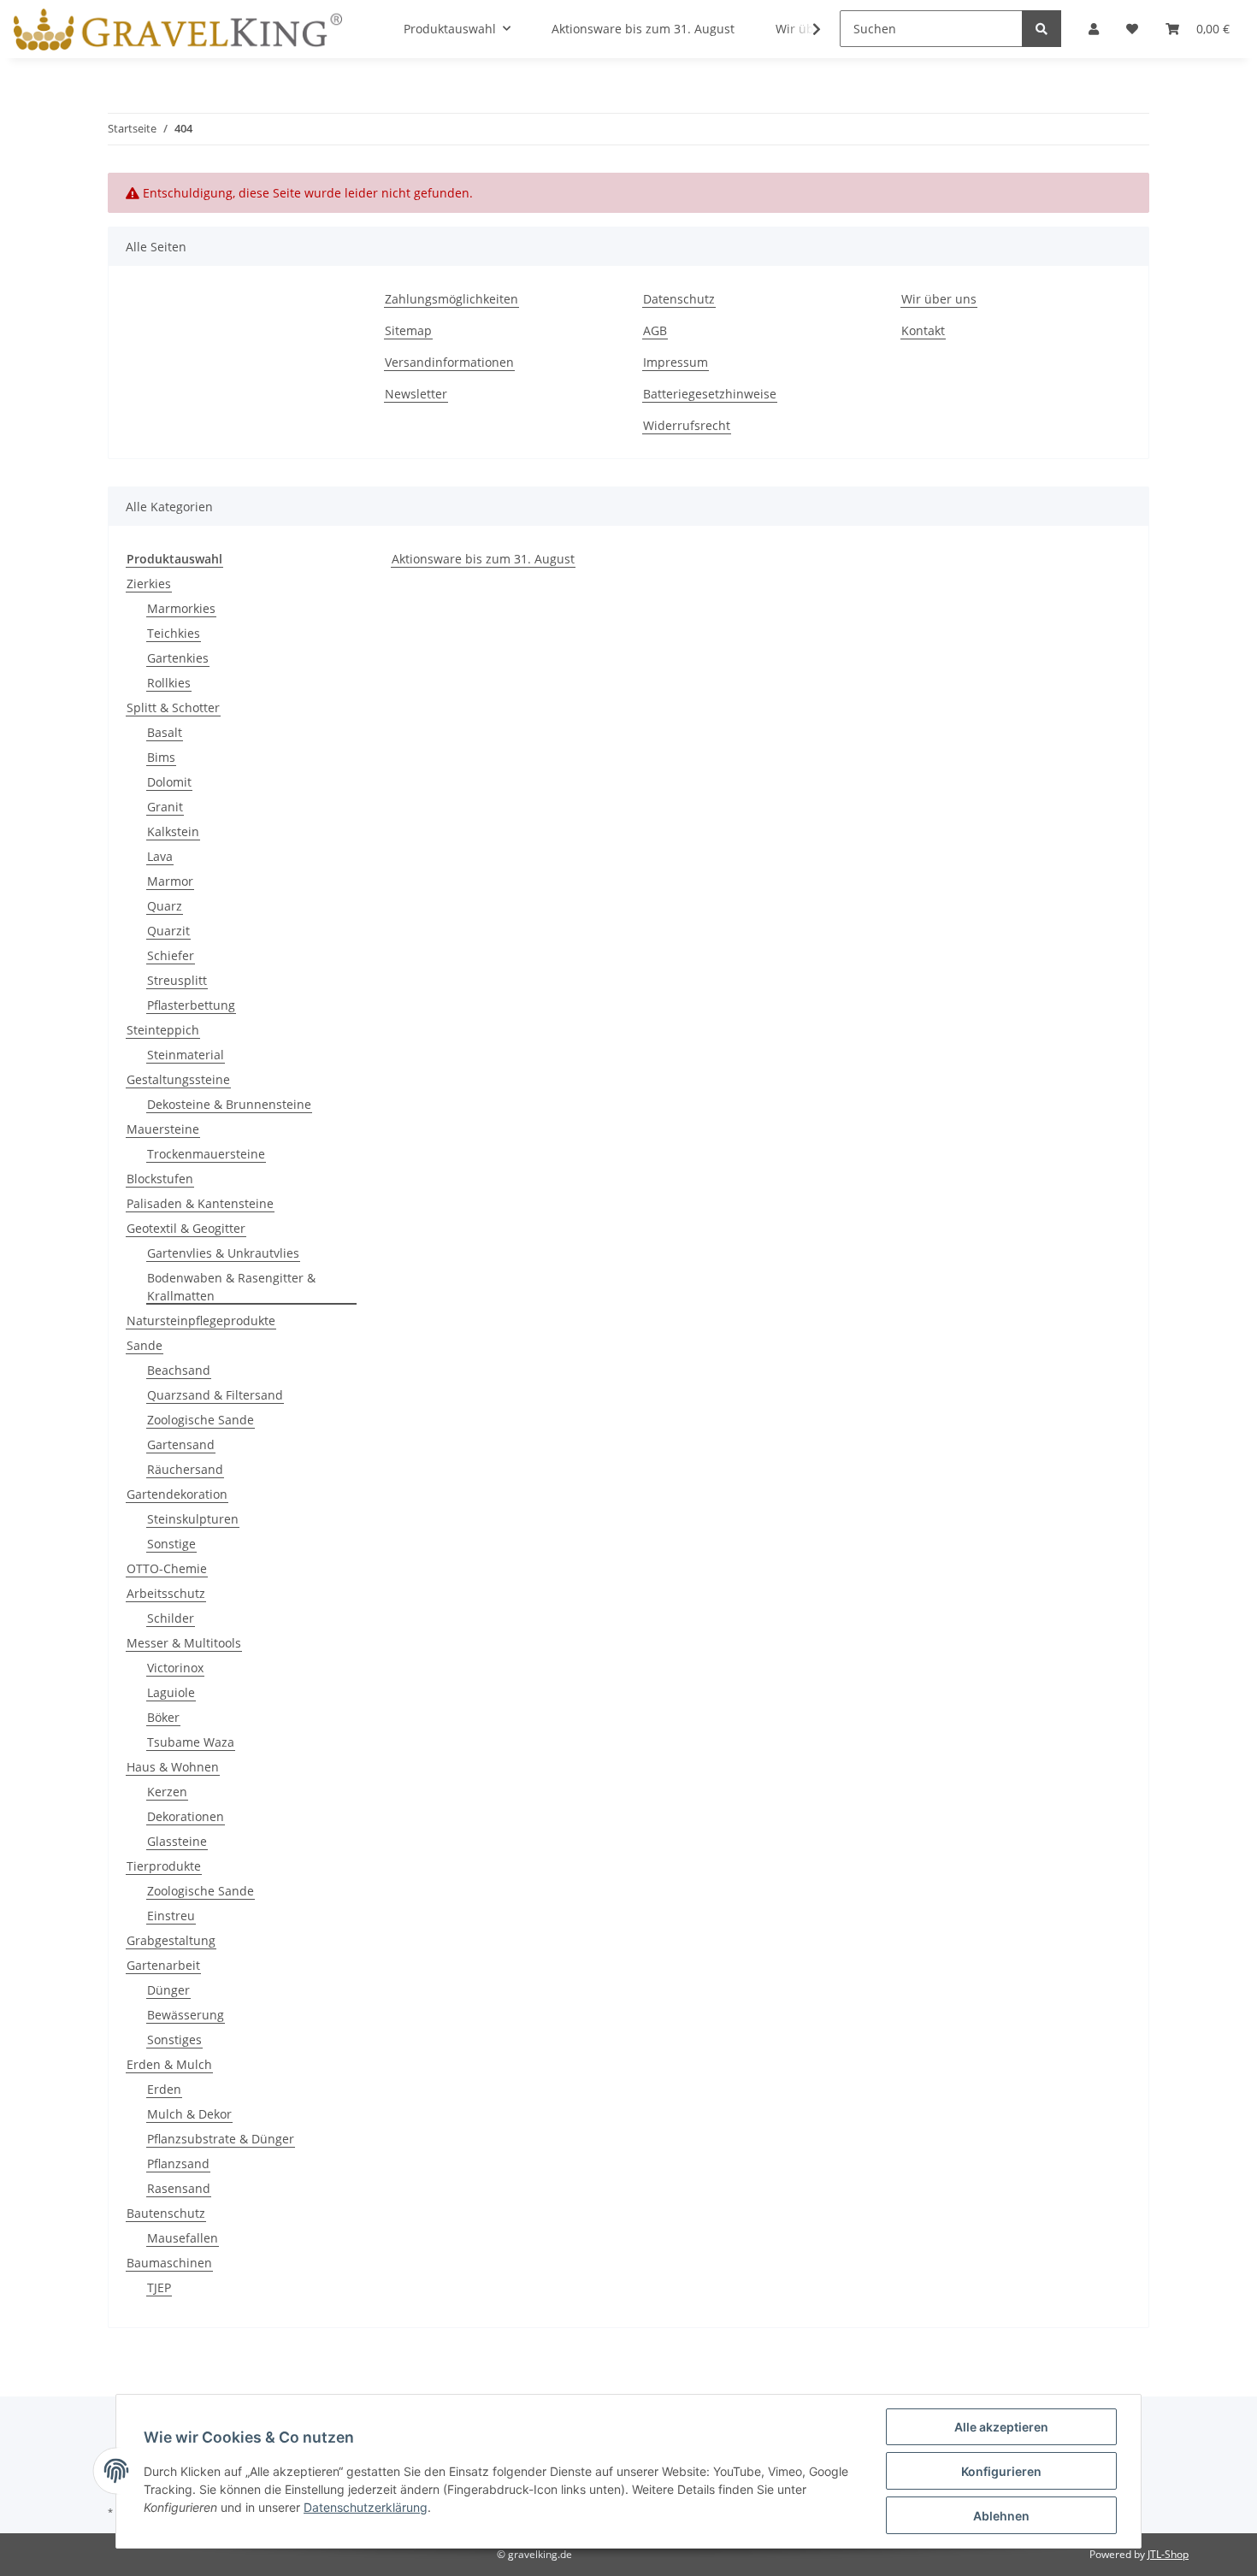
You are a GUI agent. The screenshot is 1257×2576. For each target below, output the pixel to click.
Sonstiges (174, 2040)
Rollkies (169, 683)
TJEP (159, 2287)
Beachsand (179, 1370)
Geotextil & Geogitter (186, 1228)
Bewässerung (186, 2015)
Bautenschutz (166, 2213)
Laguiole (171, 1692)
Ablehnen (1001, 2516)
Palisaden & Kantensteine (200, 1203)
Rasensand (179, 2188)
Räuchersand (185, 1469)
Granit (165, 807)
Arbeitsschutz (166, 1593)
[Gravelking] (178, 29)
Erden (164, 2089)
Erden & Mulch (169, 2064)
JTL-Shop (1168, 2554)
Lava (160, 856)
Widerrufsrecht (687, 425)
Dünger (168, 1990)
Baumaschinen (169, 2263)
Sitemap (408, 330)
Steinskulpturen (193, 1519)
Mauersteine (163, 1129)
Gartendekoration (177, 1494)
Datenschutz (679, 299)
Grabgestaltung (171, 1940)
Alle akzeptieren (1001, 2427)
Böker (163, 1717)
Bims (161, 757)
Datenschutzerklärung (366, 2507)
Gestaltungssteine (178, 1079)
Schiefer (171, 955)
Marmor (170, 881)
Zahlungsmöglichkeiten (451, 299)
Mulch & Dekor (189, 2114)
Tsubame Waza (191, 1742)
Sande (145, 1345)
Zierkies (149, 584)
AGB (655, 330)
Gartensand (181, 1444)
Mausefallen (183, 2238)
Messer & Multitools (184, 1643)
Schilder (171, 1618)
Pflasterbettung (191, 1005)
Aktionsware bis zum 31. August (483, 559)
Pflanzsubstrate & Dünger (221, 2139)
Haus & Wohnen (173, 1767)
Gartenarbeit (163, 1965)
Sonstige (171, 1544)
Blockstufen (160, 1179)
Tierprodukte (164, 1866)
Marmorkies (181, 608)
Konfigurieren (1001, 2471)
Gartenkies (178, 658)
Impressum (676, 362)
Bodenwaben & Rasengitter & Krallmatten (231, 1287)
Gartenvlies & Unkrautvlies (223, 1253)
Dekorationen (186, 1816)
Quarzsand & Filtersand (215, 1395)
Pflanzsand (178, 2163)
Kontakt (923, 330)
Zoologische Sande (201, 1420)
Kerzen (167, 1792)
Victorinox (175, 1668)
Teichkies (174, 633)
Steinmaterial (186, 1055)
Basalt (165, 732)
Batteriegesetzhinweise (710, 394)
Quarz (165, 906)
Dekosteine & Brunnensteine (229, 1104)
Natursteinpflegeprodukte (201, 1320)
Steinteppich (163, 1030)
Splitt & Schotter (173, 707)
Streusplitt (177, 980)
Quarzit (168, 931)
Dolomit (169, 782)
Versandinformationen (449, 362)
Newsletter (416, 394)
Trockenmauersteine (206, 1154)
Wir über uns (939, 299)
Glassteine (177, 1841)
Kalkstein (173, 831)
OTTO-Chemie (167, 1568)
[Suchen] (1042, 29)
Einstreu (171, 1916)
